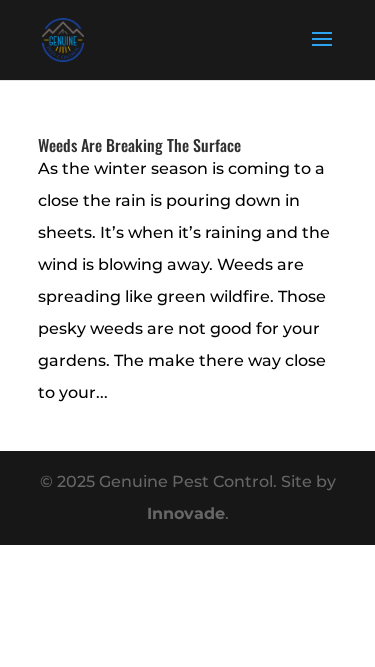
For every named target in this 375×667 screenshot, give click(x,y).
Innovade (186, 513)
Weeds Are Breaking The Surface (139, 145)
